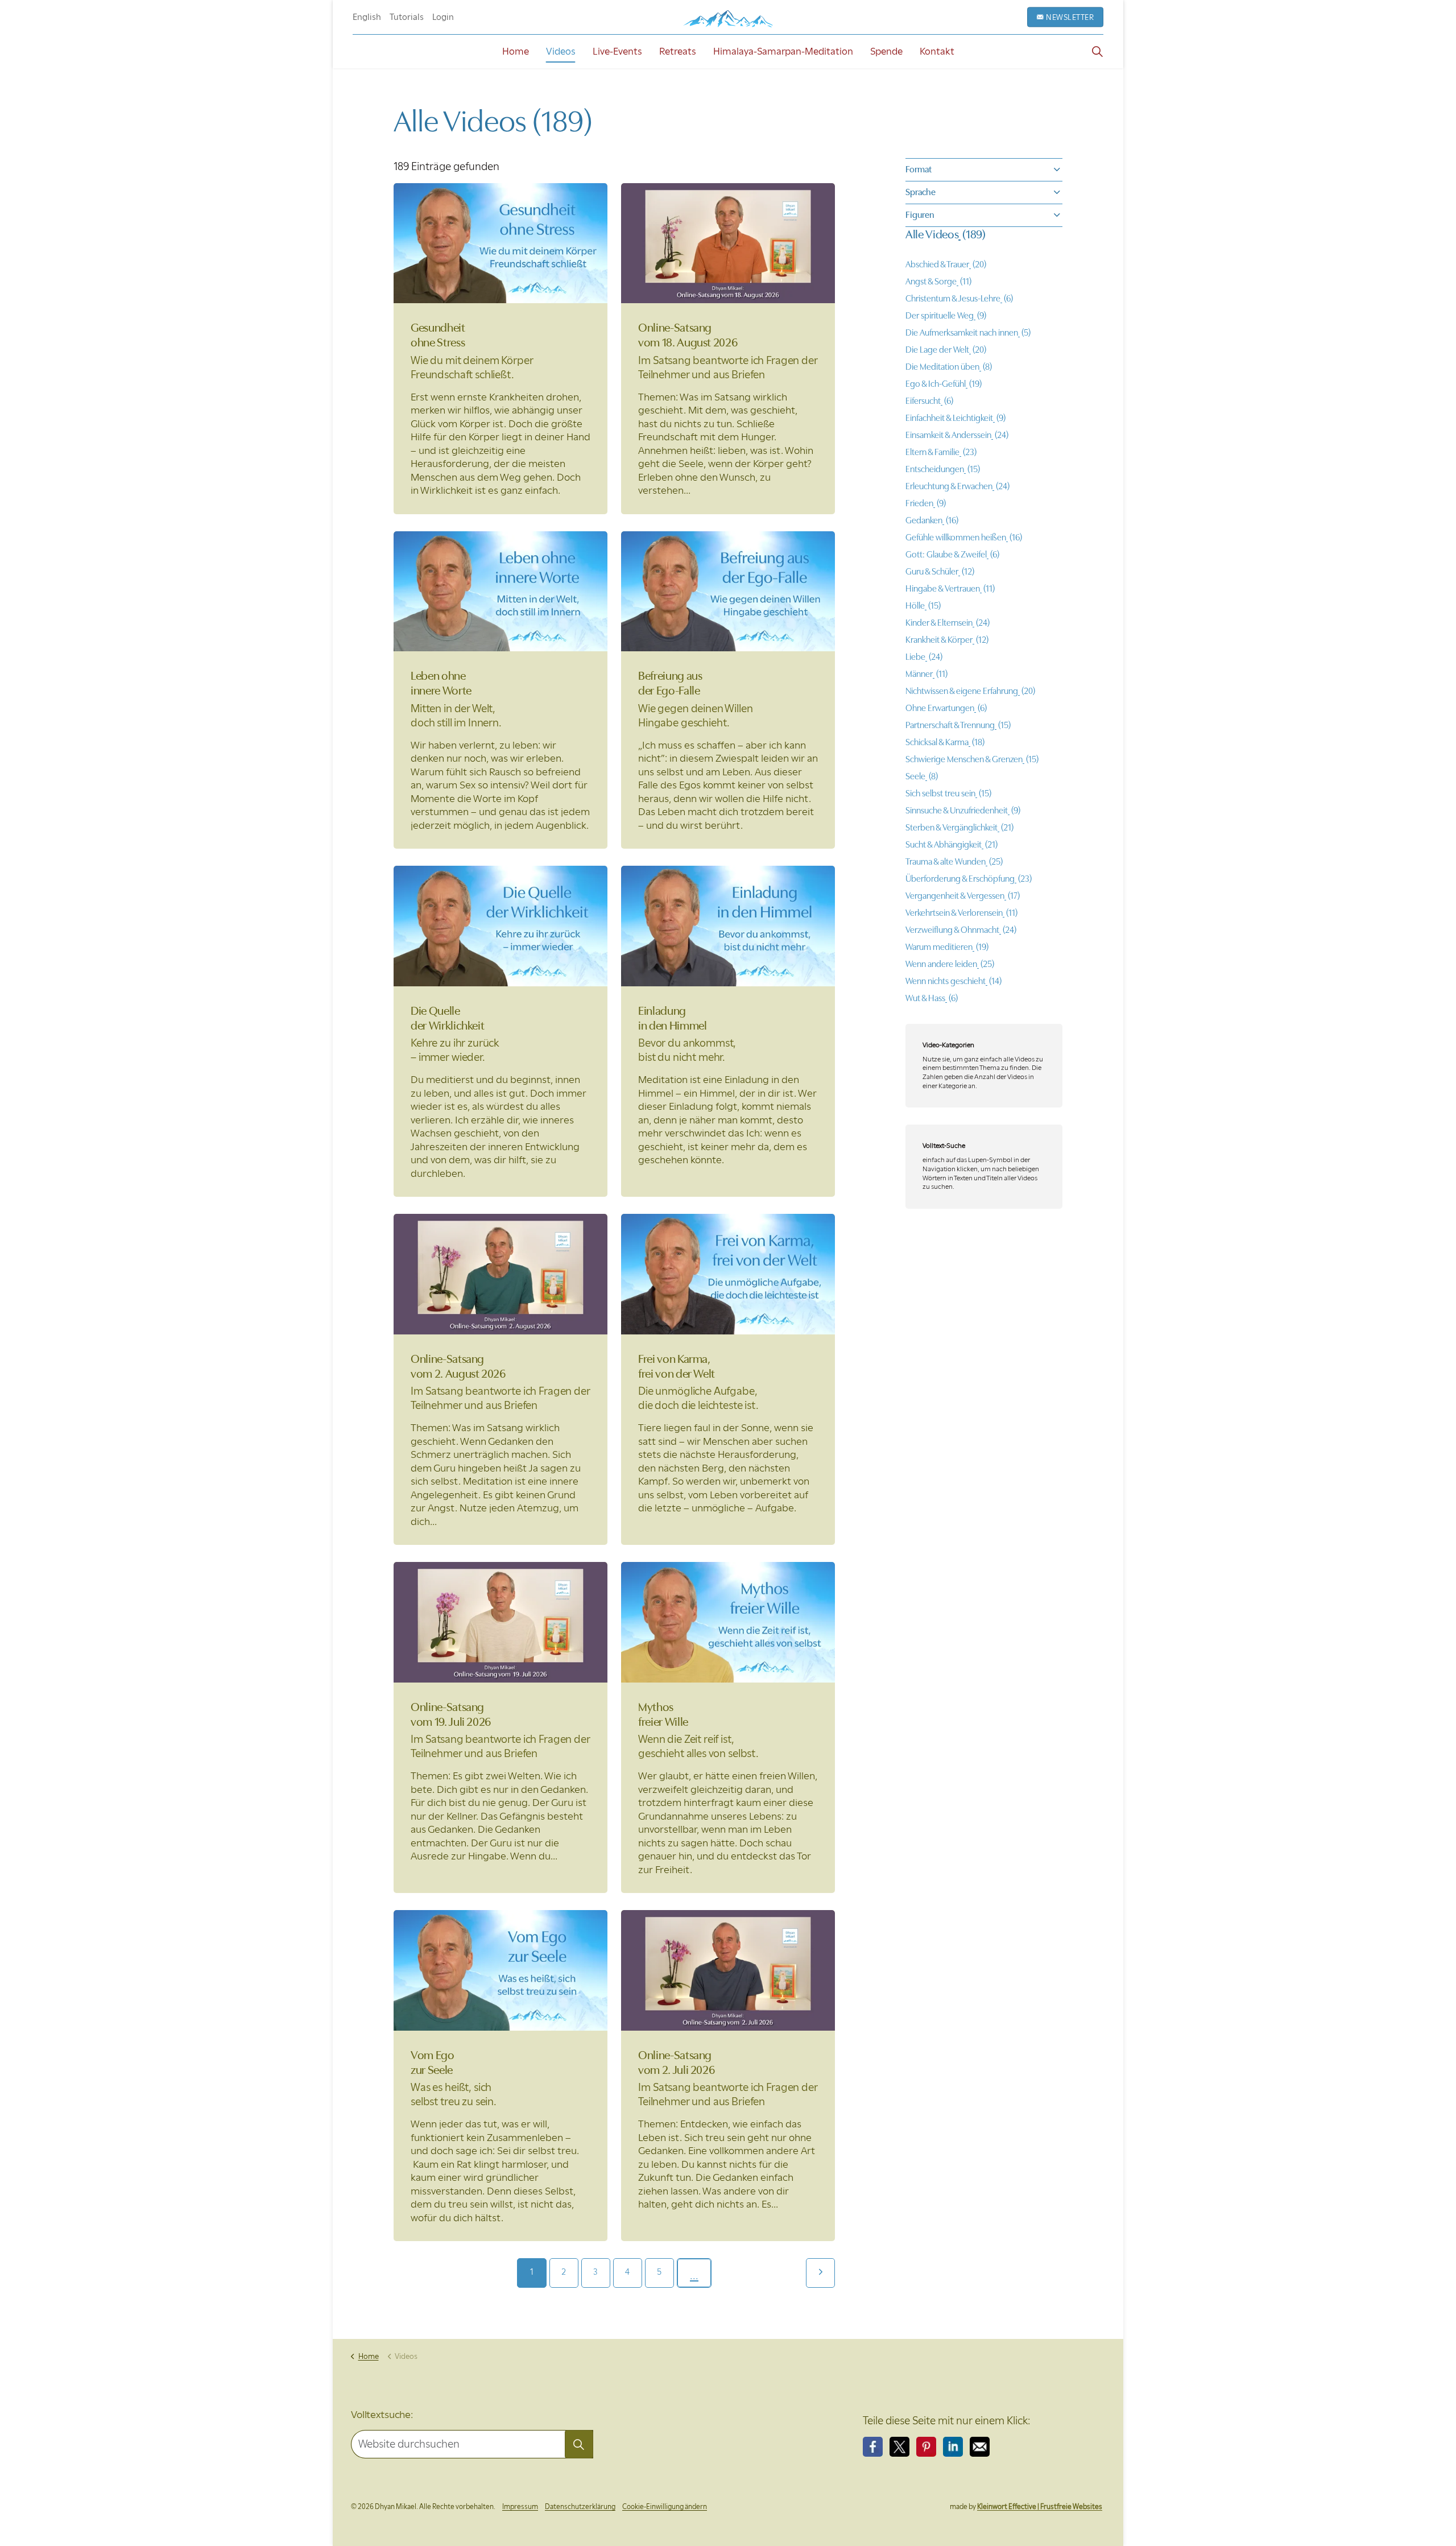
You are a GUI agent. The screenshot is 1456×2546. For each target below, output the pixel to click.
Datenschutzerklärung (580, 2506)
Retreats (678, 51)
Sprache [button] (921, 192)
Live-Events (617, 51)
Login (443, 17)
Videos (561, 51)
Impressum (520, 2506)
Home (516, 51)
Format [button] (919, 170)
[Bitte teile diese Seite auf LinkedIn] (953, 2447)
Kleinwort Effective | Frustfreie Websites (1040, 2506)
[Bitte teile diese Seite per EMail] (980, 2447)
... (694, 2276)
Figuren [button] (920, 215)
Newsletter (1070, 17)
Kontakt (937, 51)
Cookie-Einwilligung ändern (665, 2506)
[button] (579, 2444)
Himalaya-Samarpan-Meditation (783, 51)
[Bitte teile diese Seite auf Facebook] (873, 2447)
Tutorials (407, 17)
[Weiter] (820, 2273)
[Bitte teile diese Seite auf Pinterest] (926, 2447)
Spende (886, 51)
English (367, 17)
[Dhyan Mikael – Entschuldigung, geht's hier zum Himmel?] (728, 18)
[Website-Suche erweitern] (1097, 51)
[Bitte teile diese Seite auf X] (899, 2447)
